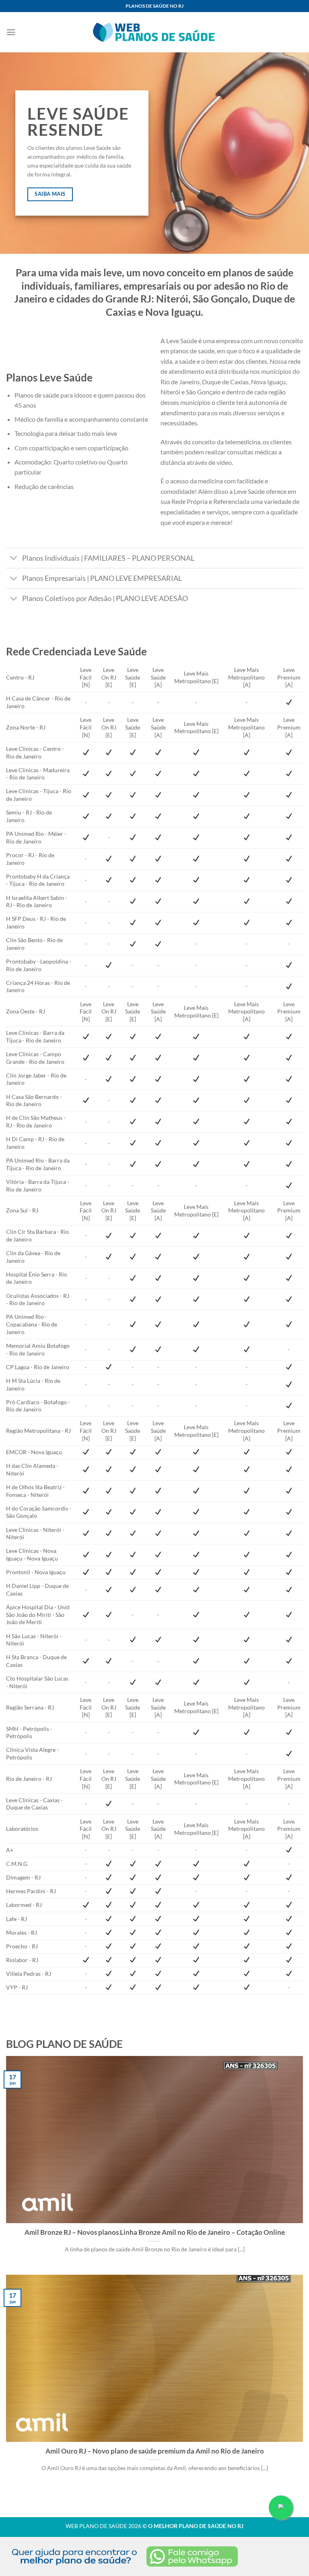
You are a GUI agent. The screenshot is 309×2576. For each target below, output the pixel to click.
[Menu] (11, 32)
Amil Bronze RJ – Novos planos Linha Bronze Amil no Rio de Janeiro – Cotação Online (155, 2232)
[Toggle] (14, 559)
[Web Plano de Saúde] (154, 32)
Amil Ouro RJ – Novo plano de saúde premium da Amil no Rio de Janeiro (155, 2451)
